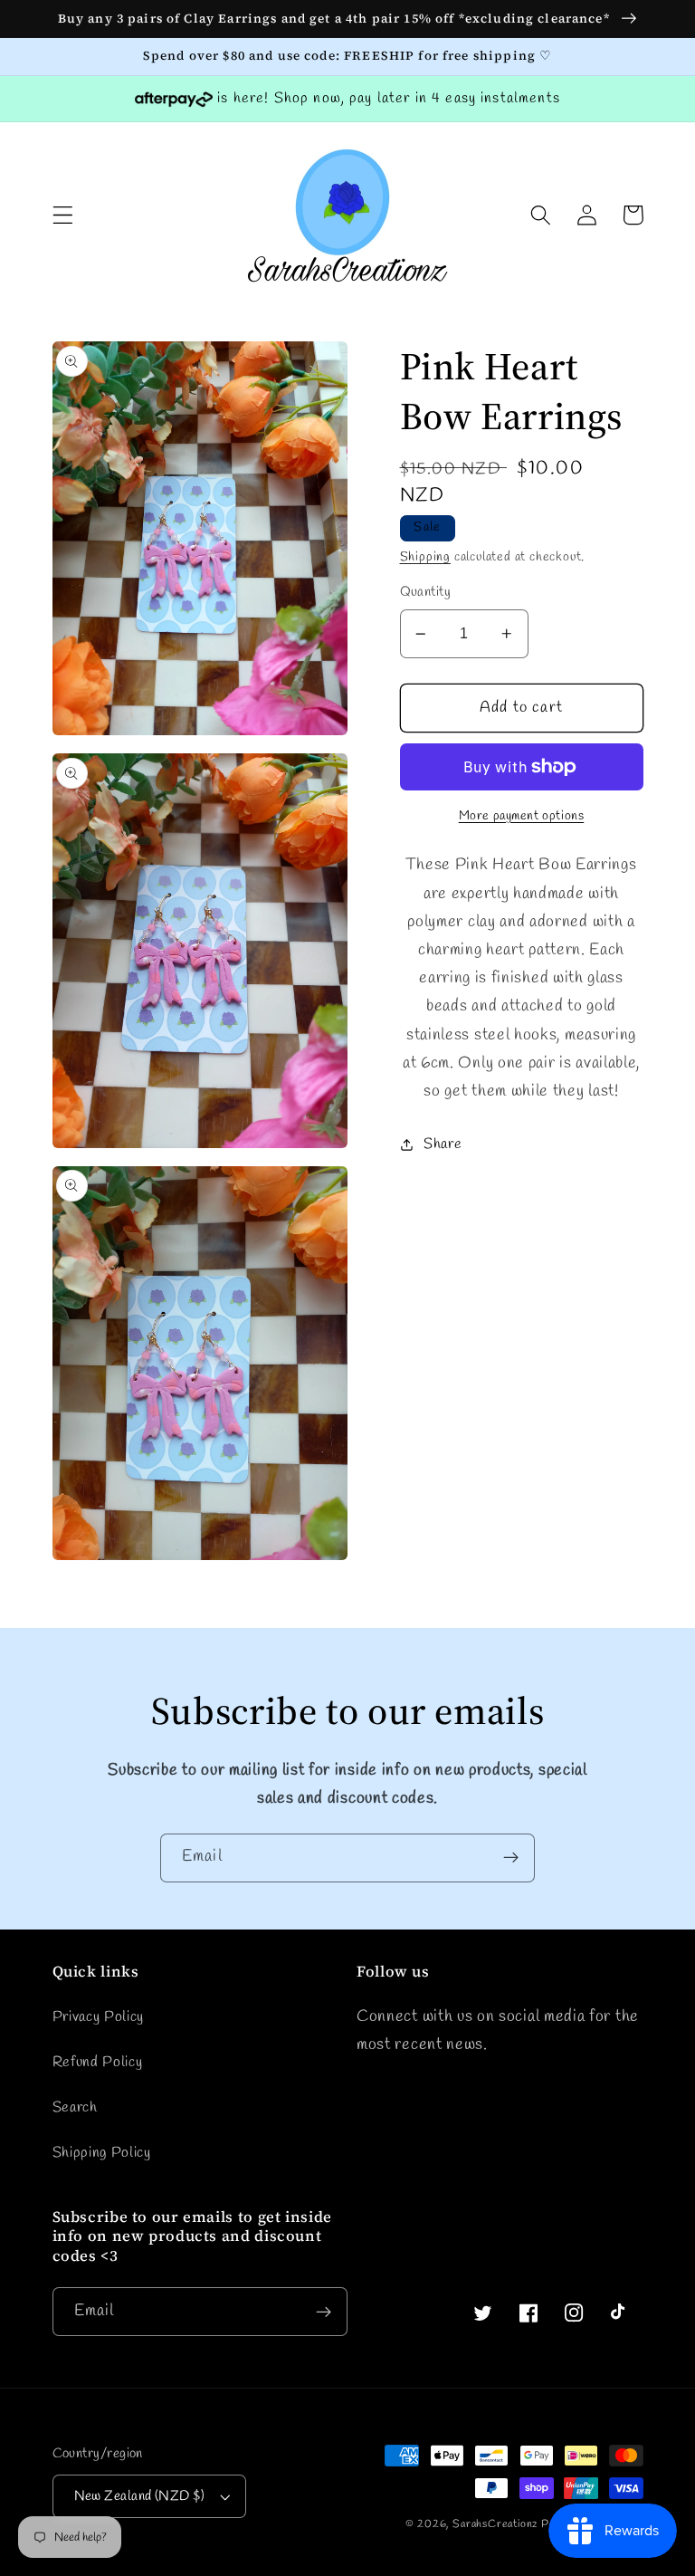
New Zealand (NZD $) (140, 2496)
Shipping (425, 557)
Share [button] (443, 1144)
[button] (63, 215)
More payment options (522, 816)
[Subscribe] (511, 1858)
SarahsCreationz (495, 2524)
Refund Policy (98, 2062)
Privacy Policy (99, 2017)
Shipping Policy (102, 2153)
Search (75, 2107)
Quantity (426, 592)
